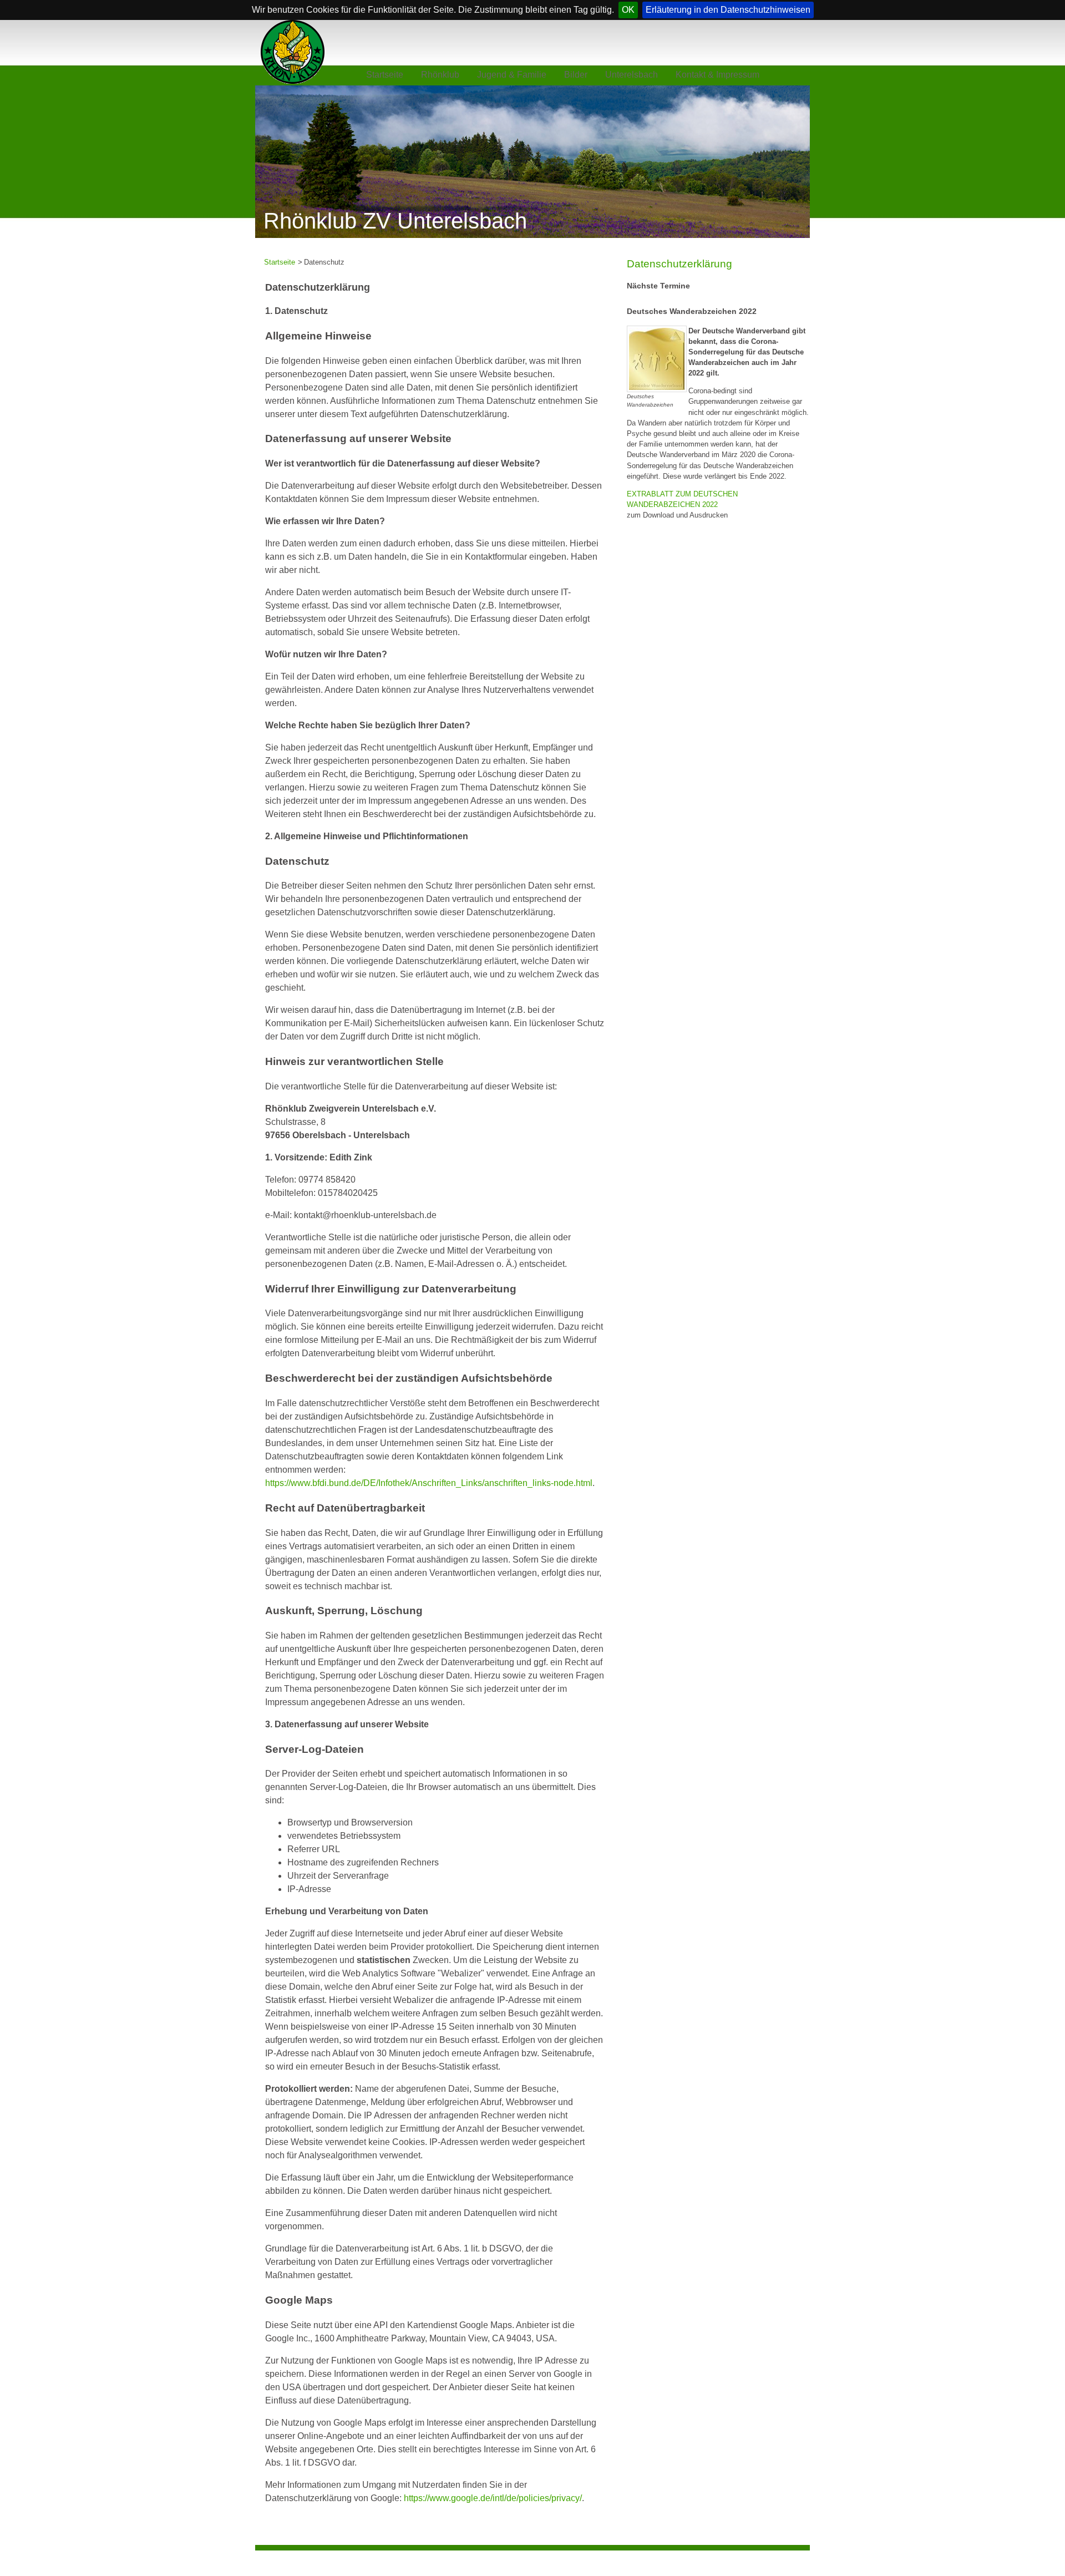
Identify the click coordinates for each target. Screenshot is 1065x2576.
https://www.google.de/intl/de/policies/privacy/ (493, 2498)
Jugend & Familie (512, 75)
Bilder (576, 75)
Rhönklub (440, 75)
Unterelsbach (632, 75)
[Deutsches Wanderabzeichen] (657, 358)
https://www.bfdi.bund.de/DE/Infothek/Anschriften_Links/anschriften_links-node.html (429, 1483)
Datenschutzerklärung (679, 264)
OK (628, 10)
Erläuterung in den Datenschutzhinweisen (728, 10)
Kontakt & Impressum (717, 75)
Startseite (385, 75)
